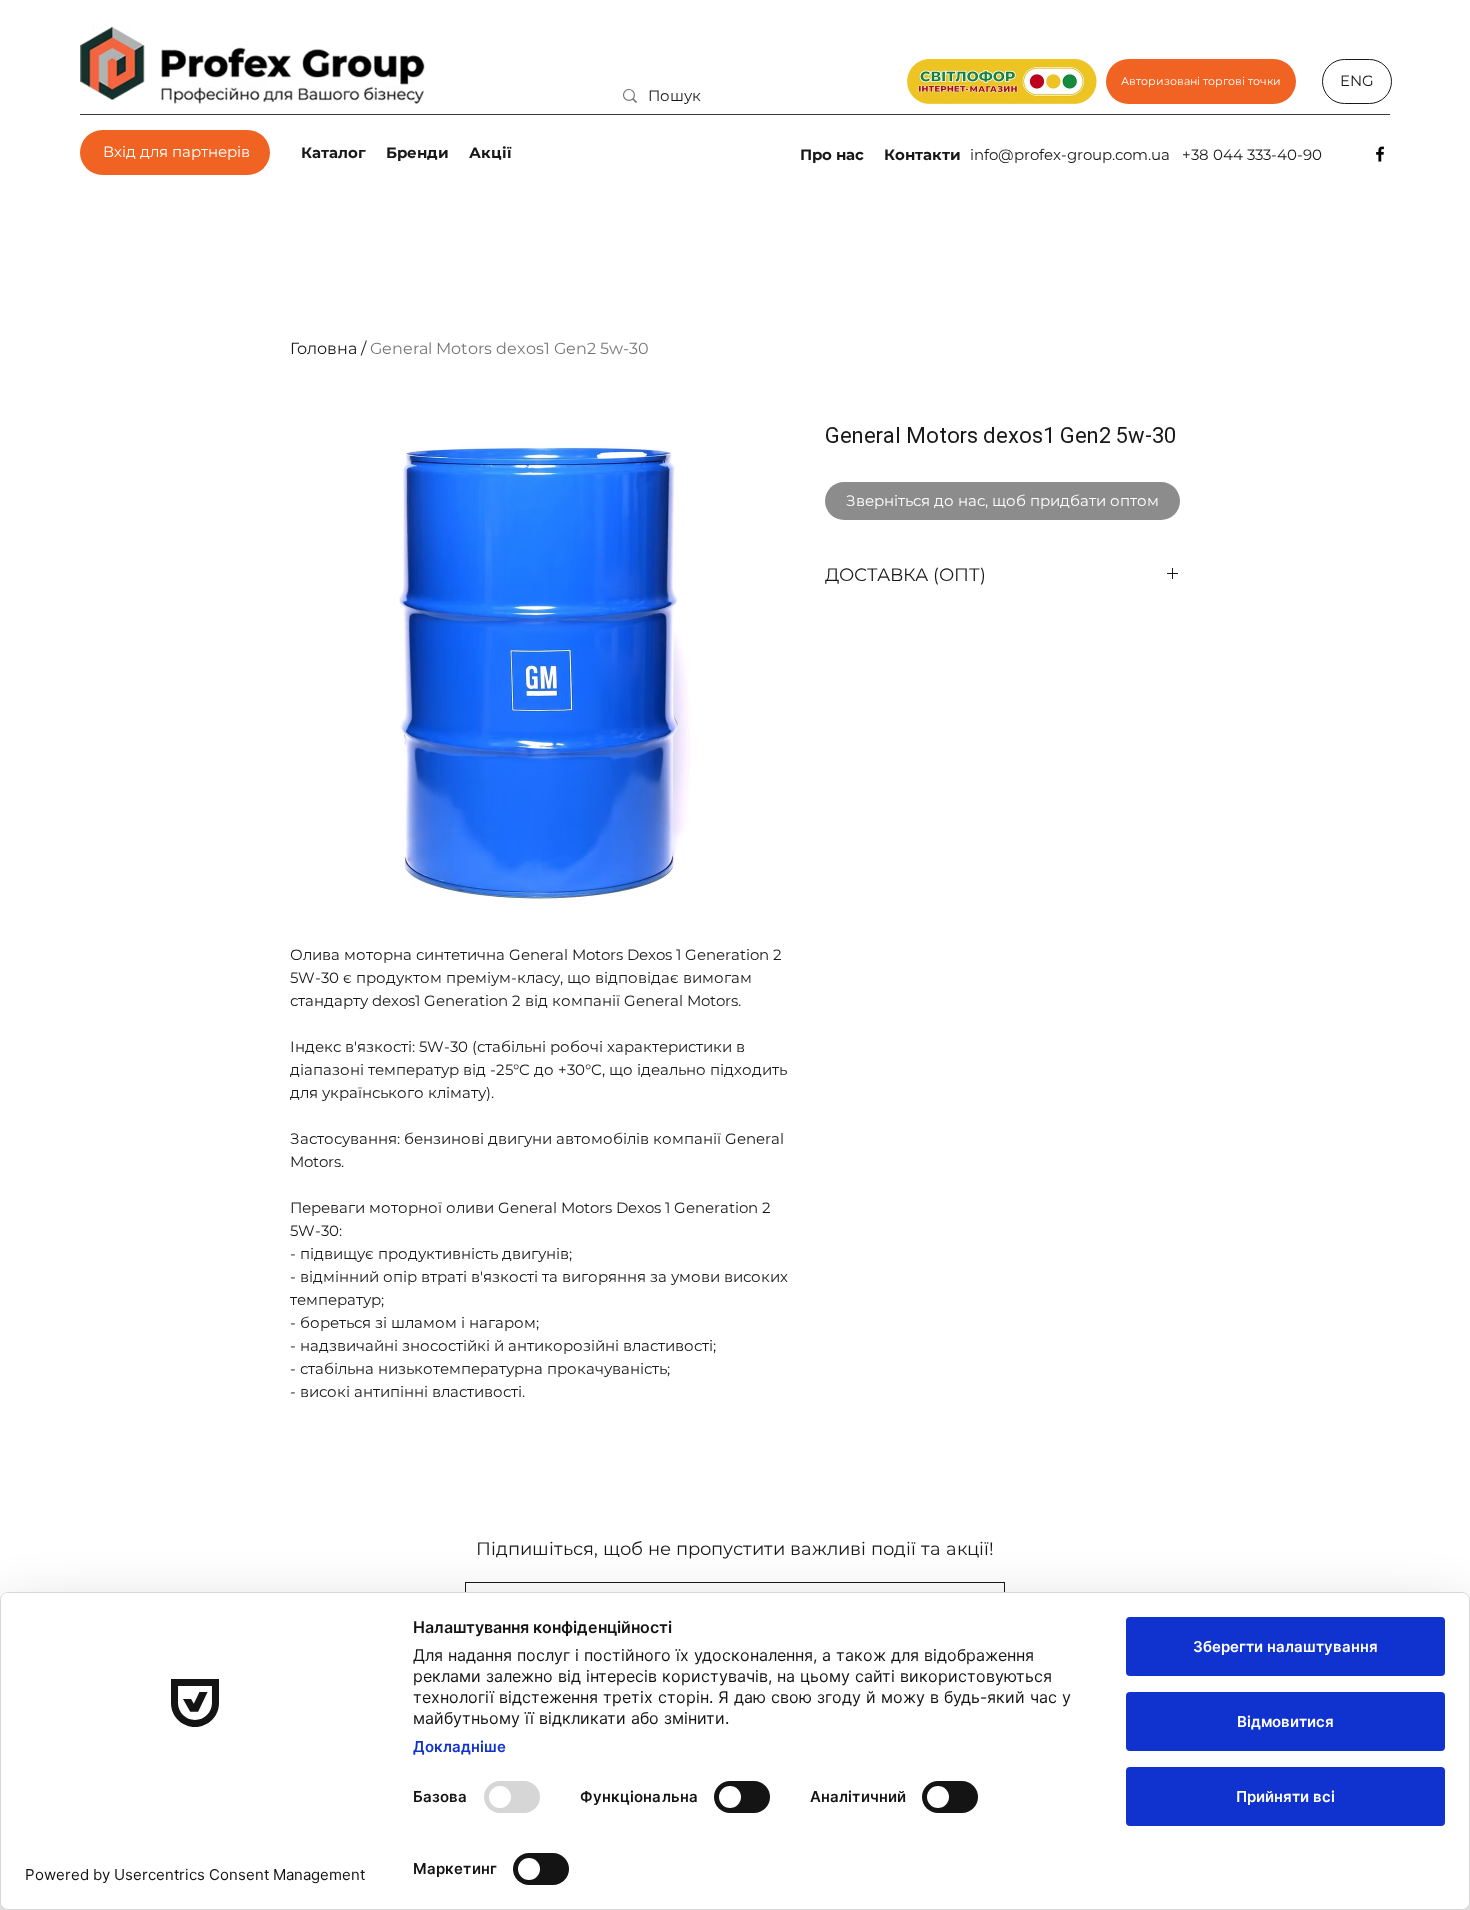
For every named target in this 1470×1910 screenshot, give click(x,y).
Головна (323, 348)
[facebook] (1380, 154)
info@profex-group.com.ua (1070, 154)
